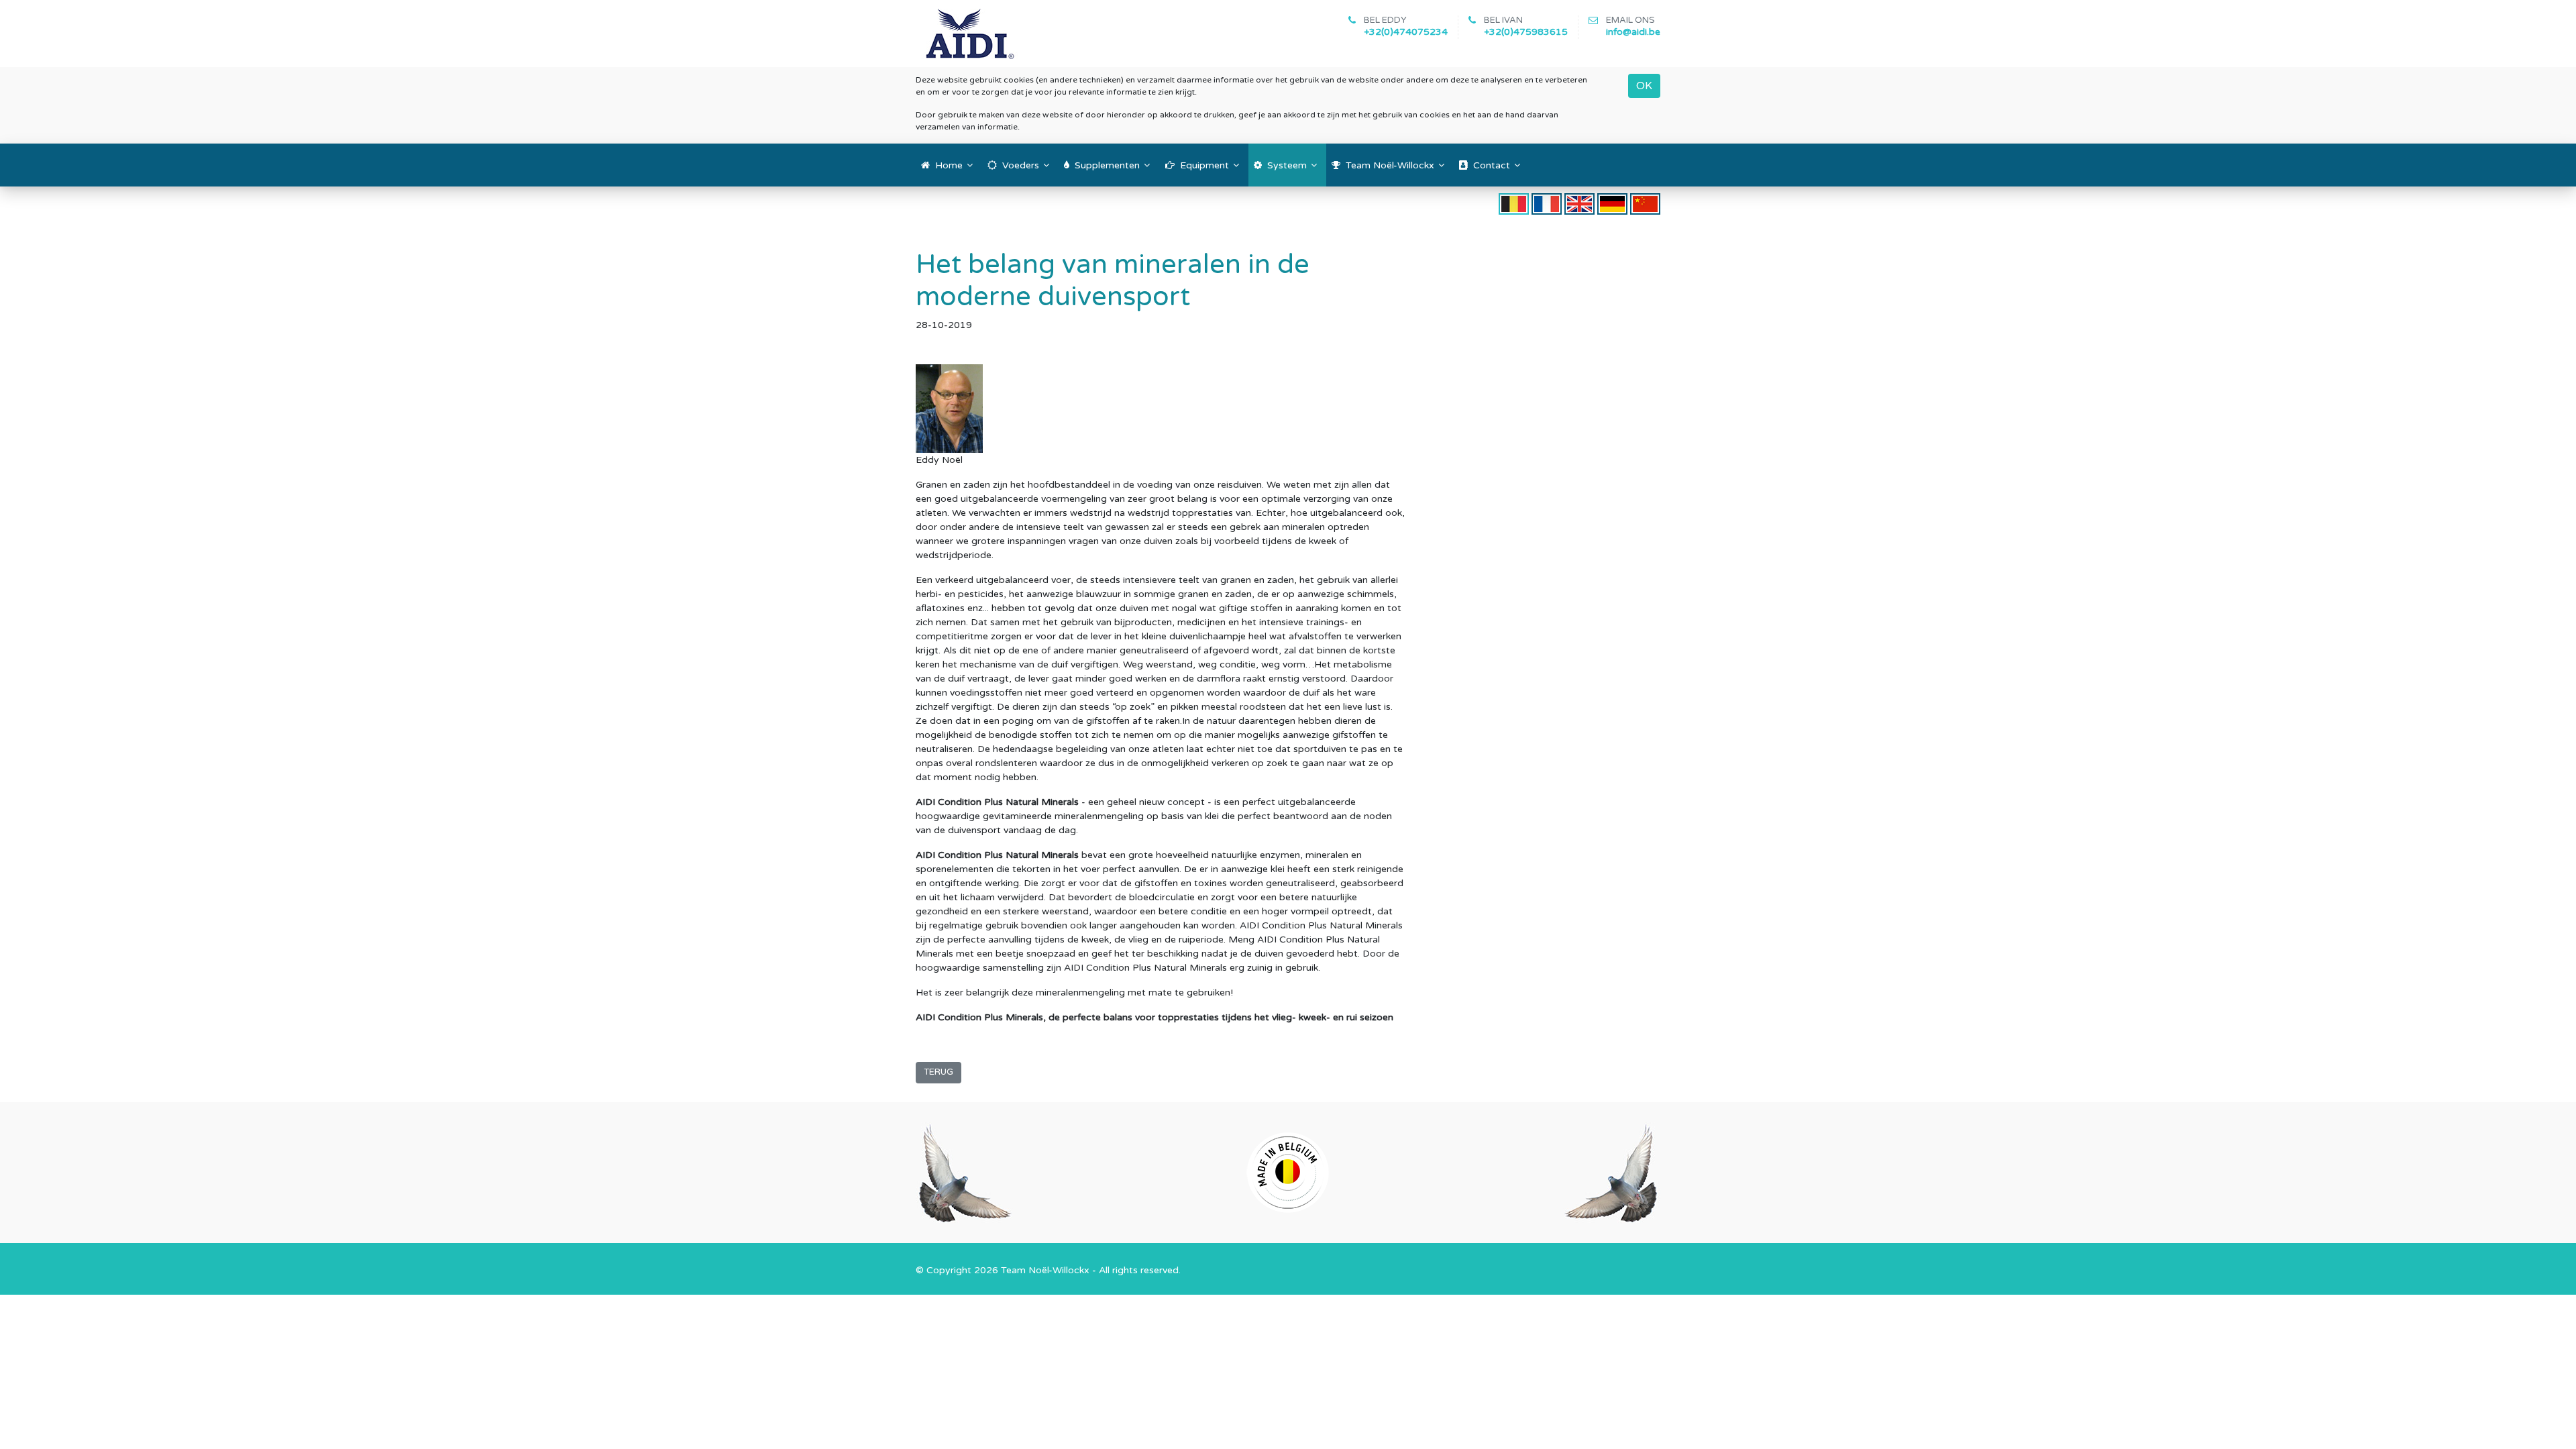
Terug (938, 1072)
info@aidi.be (1633, 32)
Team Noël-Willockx (1045, 1270)
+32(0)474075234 (1406, 32)
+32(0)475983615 (1526, 32)
